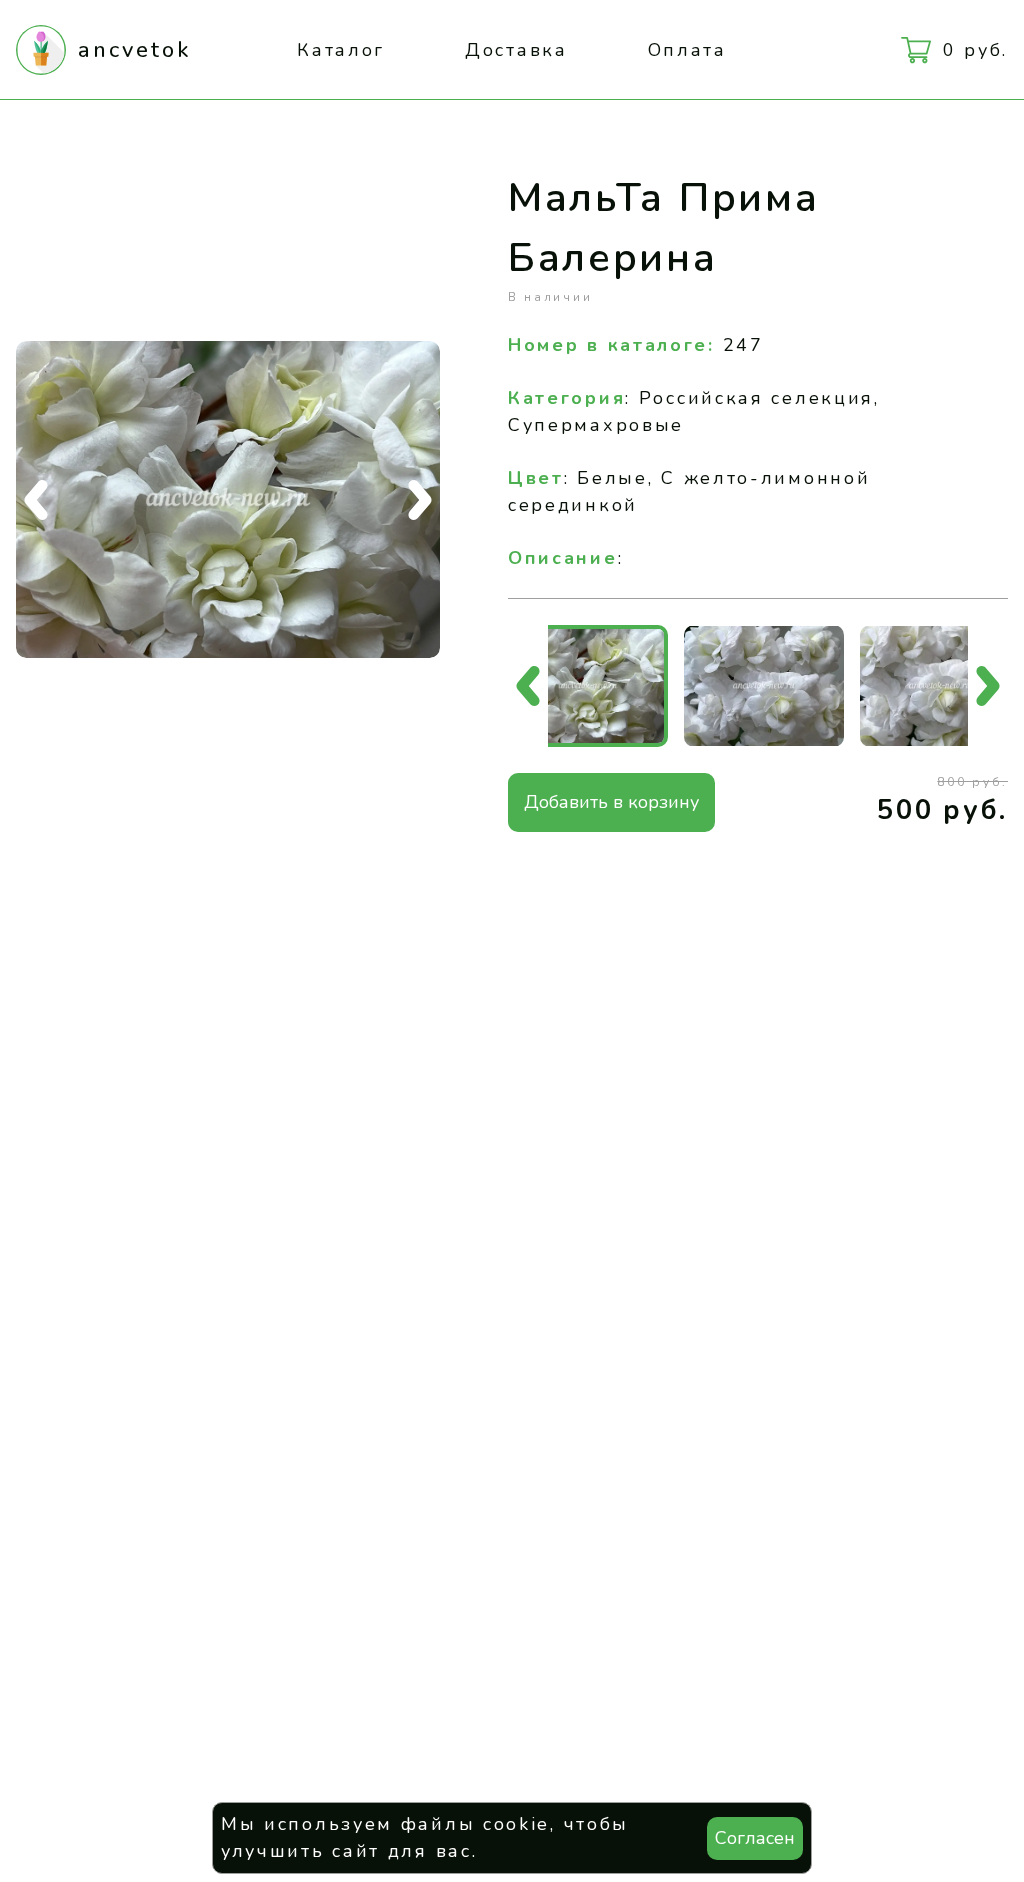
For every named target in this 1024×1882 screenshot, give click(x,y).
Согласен (755, 1838)
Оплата (687, 50)
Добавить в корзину (611, 802)
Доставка (516, 50)
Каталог (341, 50)
